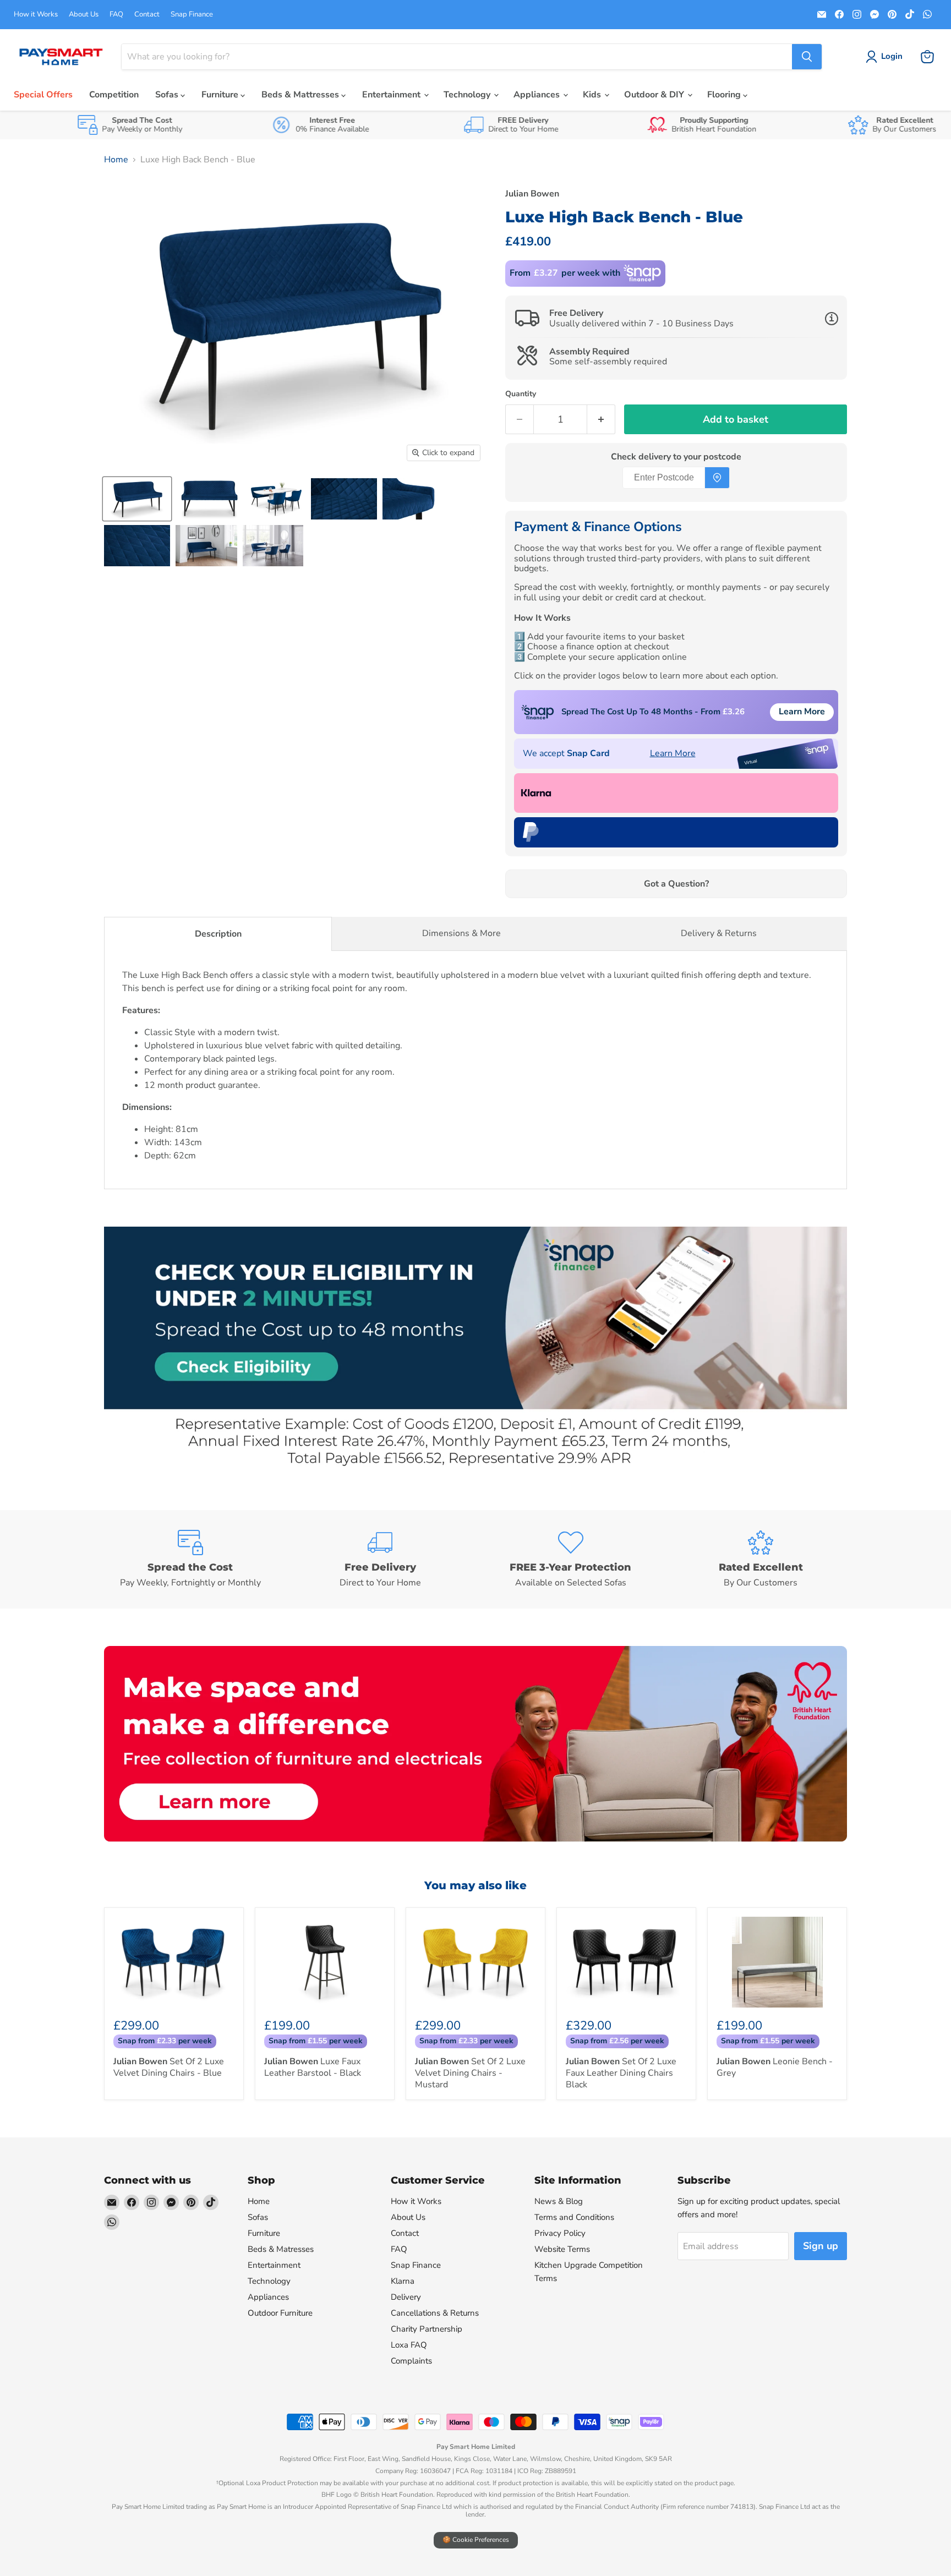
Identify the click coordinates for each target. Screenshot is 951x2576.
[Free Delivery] (381, 1560)
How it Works (36, 15)
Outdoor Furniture (280, 2313)
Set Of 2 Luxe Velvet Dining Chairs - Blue (169, 2067)
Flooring (725, 95)
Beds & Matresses (281, 2249)
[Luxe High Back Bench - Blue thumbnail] (137, 499)
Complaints (411, 2361)
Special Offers (43, 95)
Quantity (521, 394)
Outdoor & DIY (655, 95)
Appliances (538, 95)
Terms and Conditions (574, 2217)
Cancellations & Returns (435, 2313)
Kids (593, 95)
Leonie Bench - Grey (775, 2067)
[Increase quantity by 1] (601, 420)
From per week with (565, 273)
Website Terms (562, 2249)
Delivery (406, 2297)
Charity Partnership (427, 2329)
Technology (468, 95)
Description (218, 934)
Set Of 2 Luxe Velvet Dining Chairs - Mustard (470, 2073)
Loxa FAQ (409, 2345)
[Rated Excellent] (761, 1560)
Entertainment (392, 95)
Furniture (221, 95)
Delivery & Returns (719, 933)
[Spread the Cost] (190, 1560)
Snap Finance (192, 15)
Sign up (821, 2246)
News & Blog (559, 2201)
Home (116, 160)
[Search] (807, 57)
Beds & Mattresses (301, 95)
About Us (84, 15)
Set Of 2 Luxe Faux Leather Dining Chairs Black (621, 2073)
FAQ (116, 15)
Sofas (168, 95)
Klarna (403, 2281)
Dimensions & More (461, 933)
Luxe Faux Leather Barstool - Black (313, 2067)
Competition (114, 95)
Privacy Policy (560, 2233)
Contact (147, 15)
